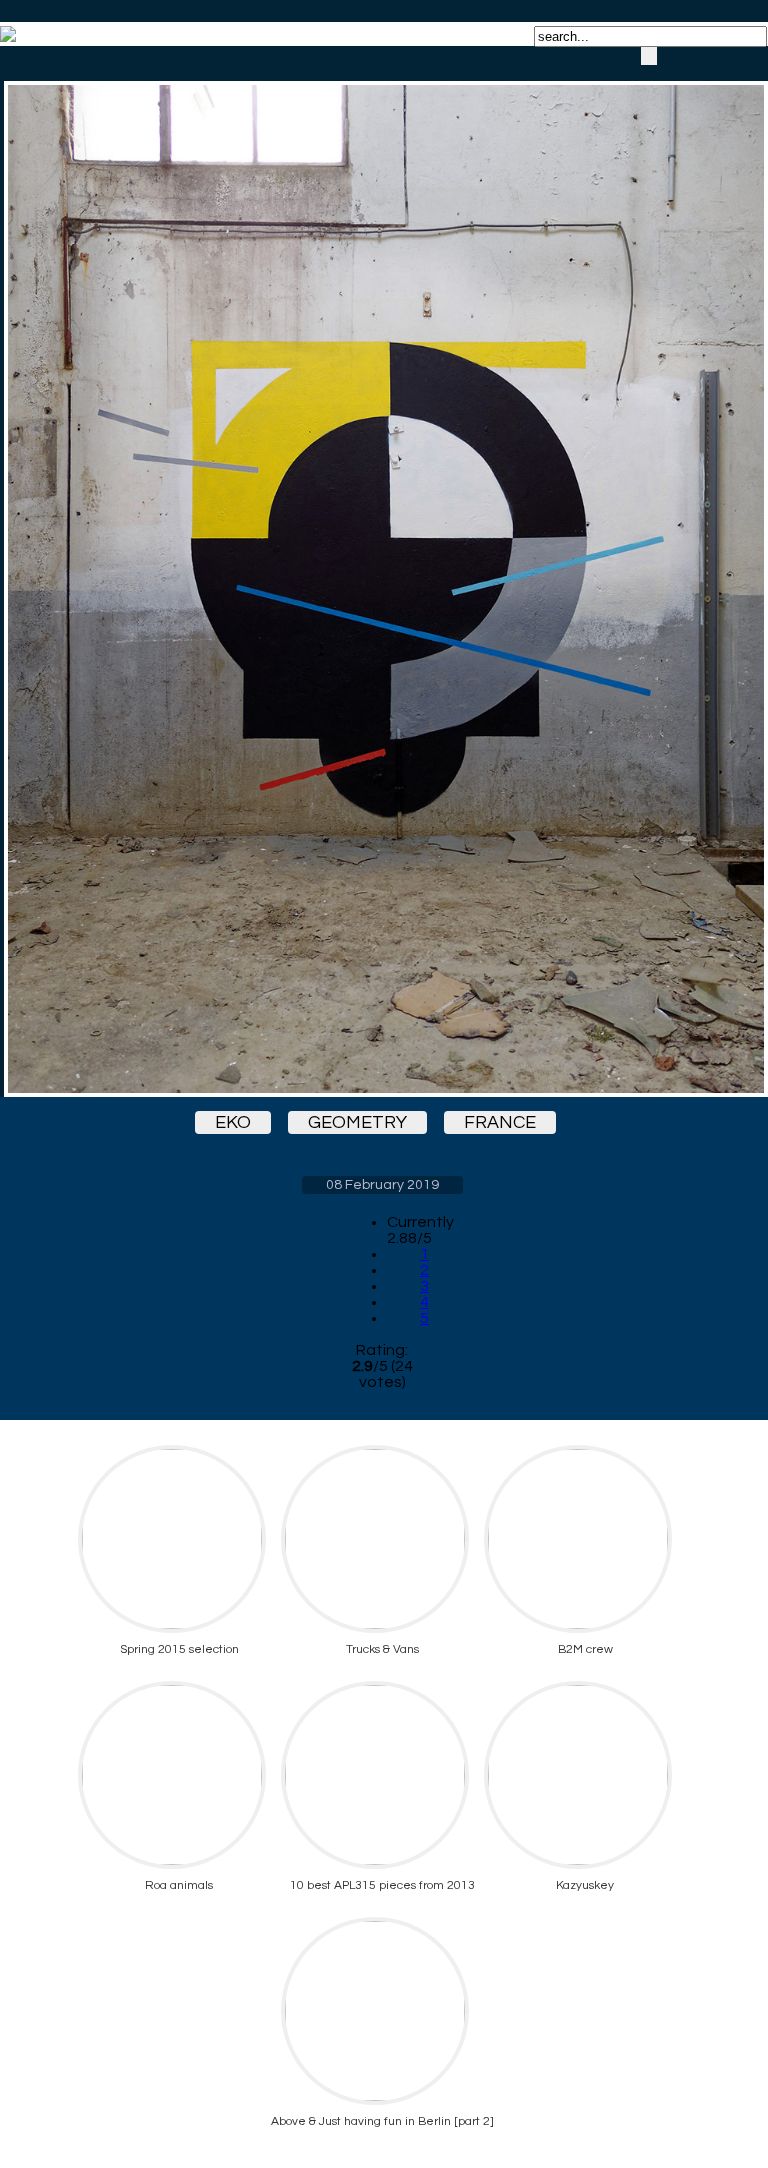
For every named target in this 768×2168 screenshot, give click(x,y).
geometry (357, 1122)
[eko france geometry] (382, 571)
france (500, 1122)
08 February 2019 (382, 1185)
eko (233, 1122)
